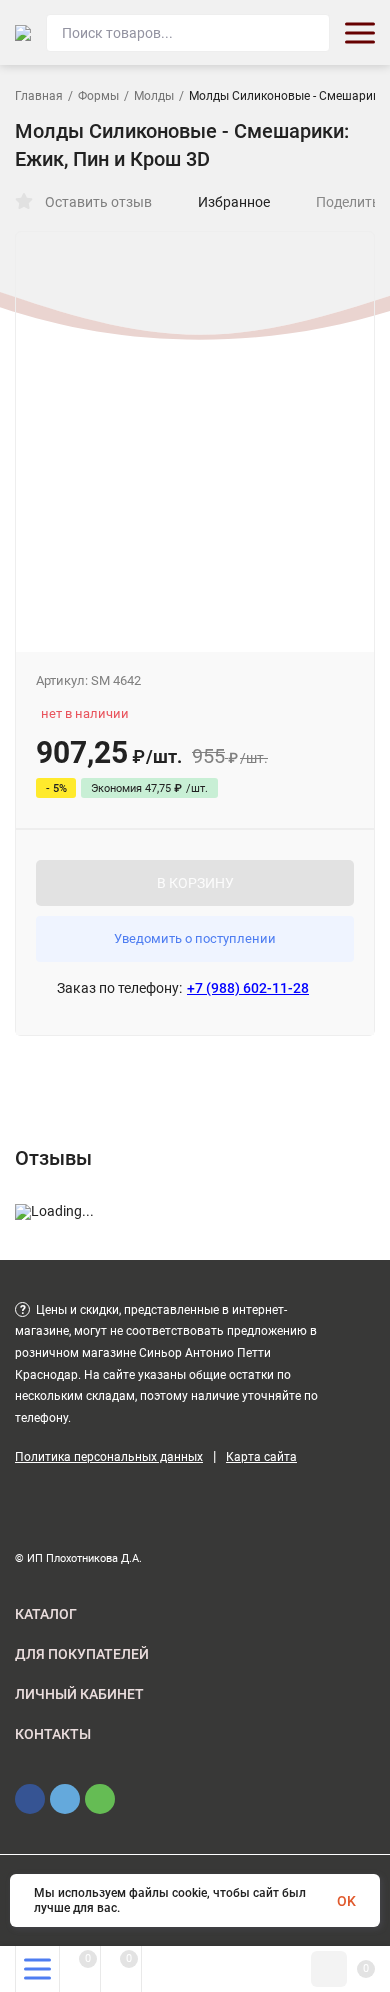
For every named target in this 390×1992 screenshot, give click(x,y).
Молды (154, 96)
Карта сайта (261, 1457)
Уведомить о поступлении (195, 938)
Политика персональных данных (109, 1457)
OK (346, 1901)
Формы (98, 96)
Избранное (234, 202)
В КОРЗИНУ (195, 883)
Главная (39, 96)
